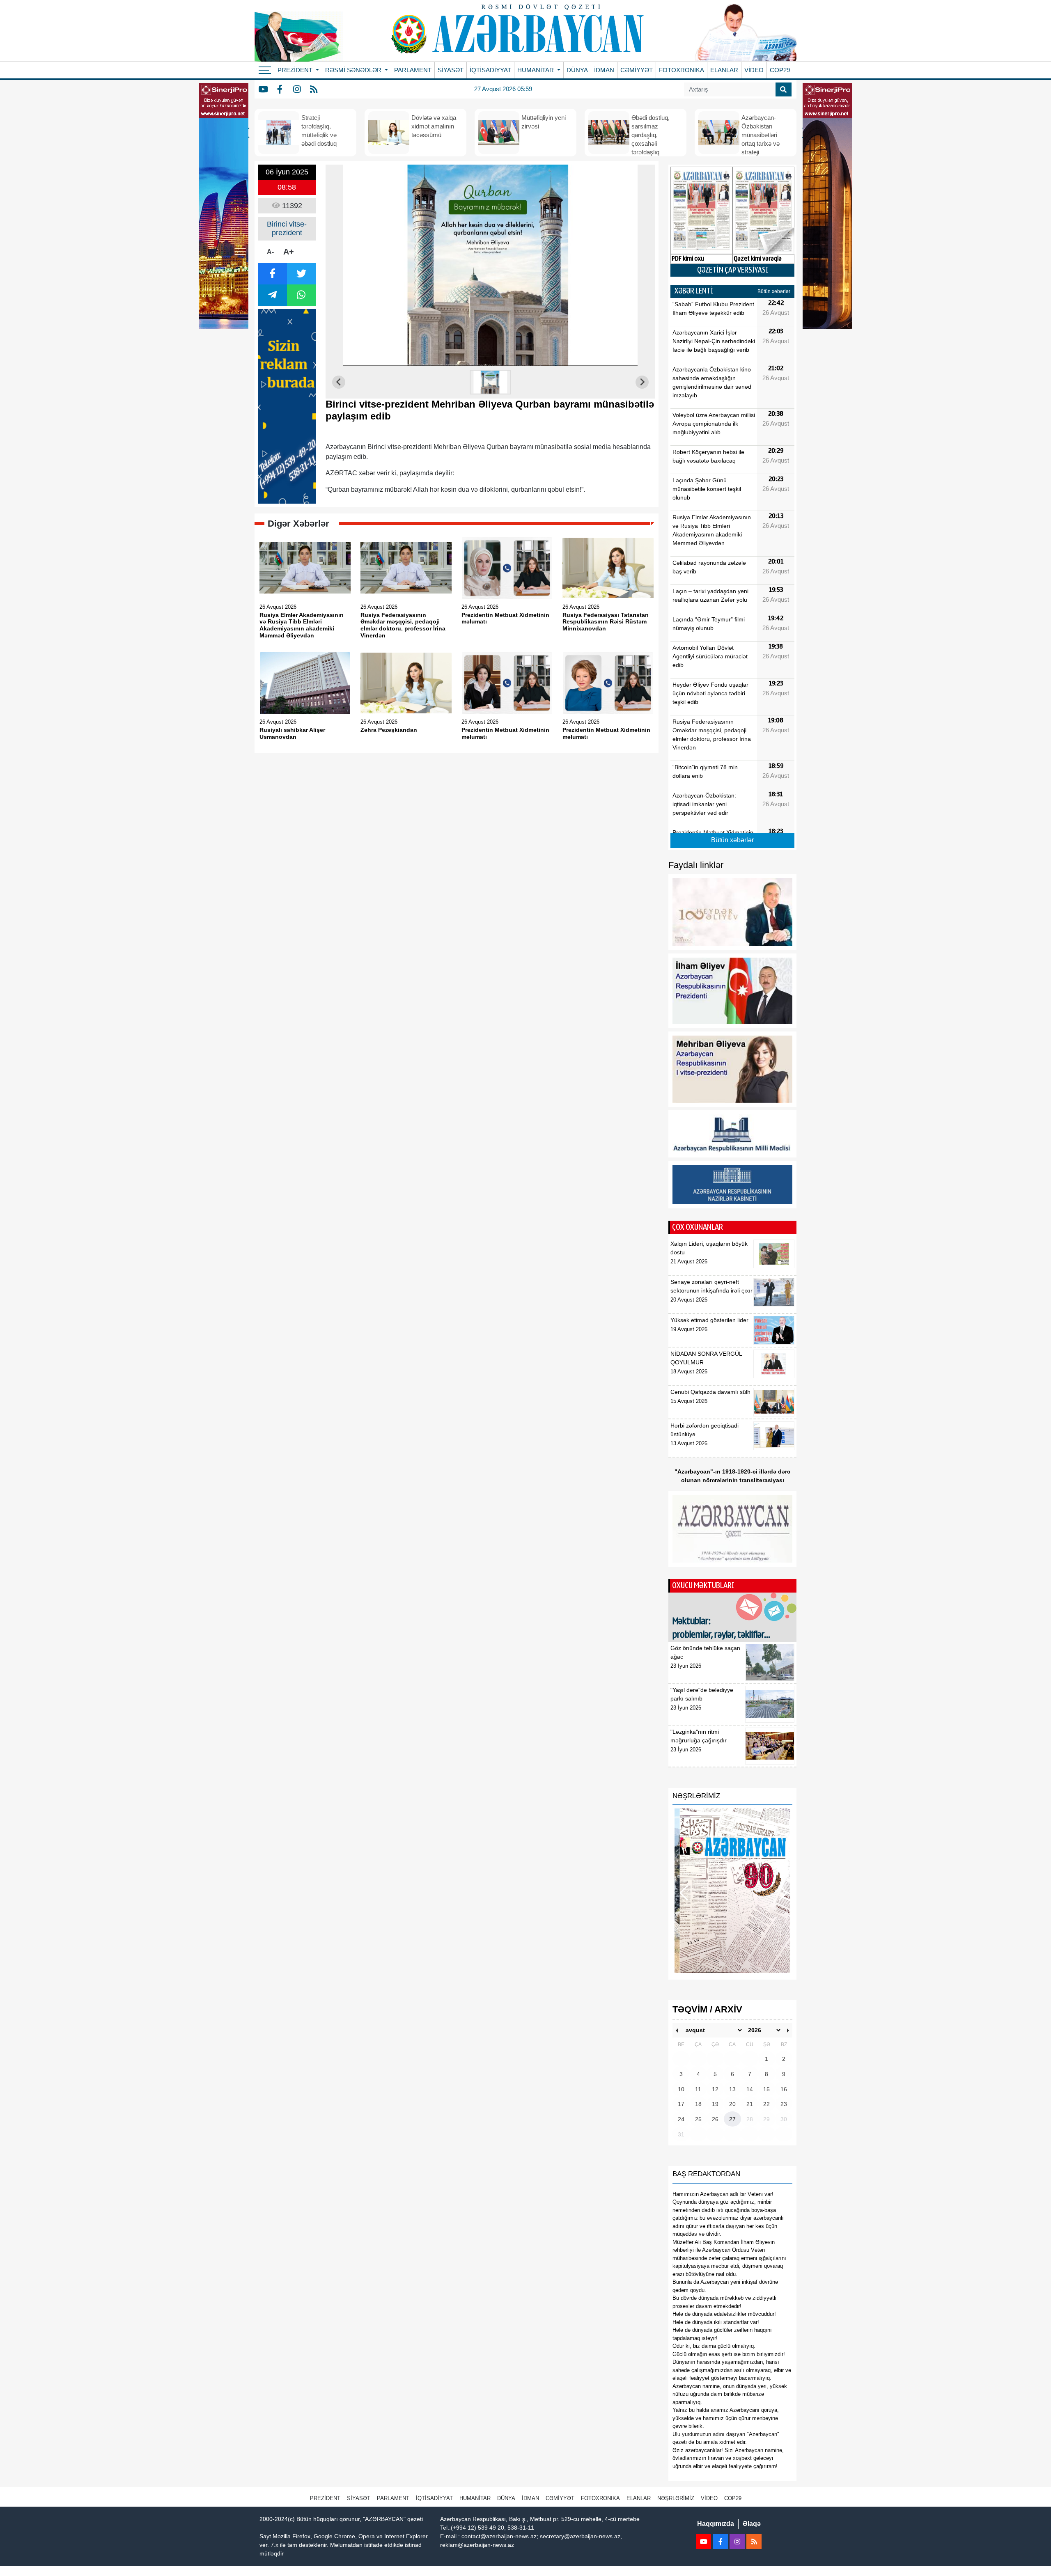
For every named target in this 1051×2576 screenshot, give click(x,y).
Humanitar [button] (536, 70)
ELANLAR (724, 70)
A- (270, 252)
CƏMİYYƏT (637, 70)
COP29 (780, 70)
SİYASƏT (451, 70)
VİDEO (754, 70)
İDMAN (604, 70)
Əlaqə (752, 2524)
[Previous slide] (339, 382)
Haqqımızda (716, 2524)
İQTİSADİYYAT (490, 70)
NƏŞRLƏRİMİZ (676, 2498)
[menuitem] (491, 382)
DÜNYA (577, 70)
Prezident (325, 2498)
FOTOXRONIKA (682, 70)
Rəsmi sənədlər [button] (354, 70)
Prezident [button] (296, 70)
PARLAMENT (413, 70)
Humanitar (475, 2498)
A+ (289, 252)
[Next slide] (642, 382)
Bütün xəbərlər (774, 291)
